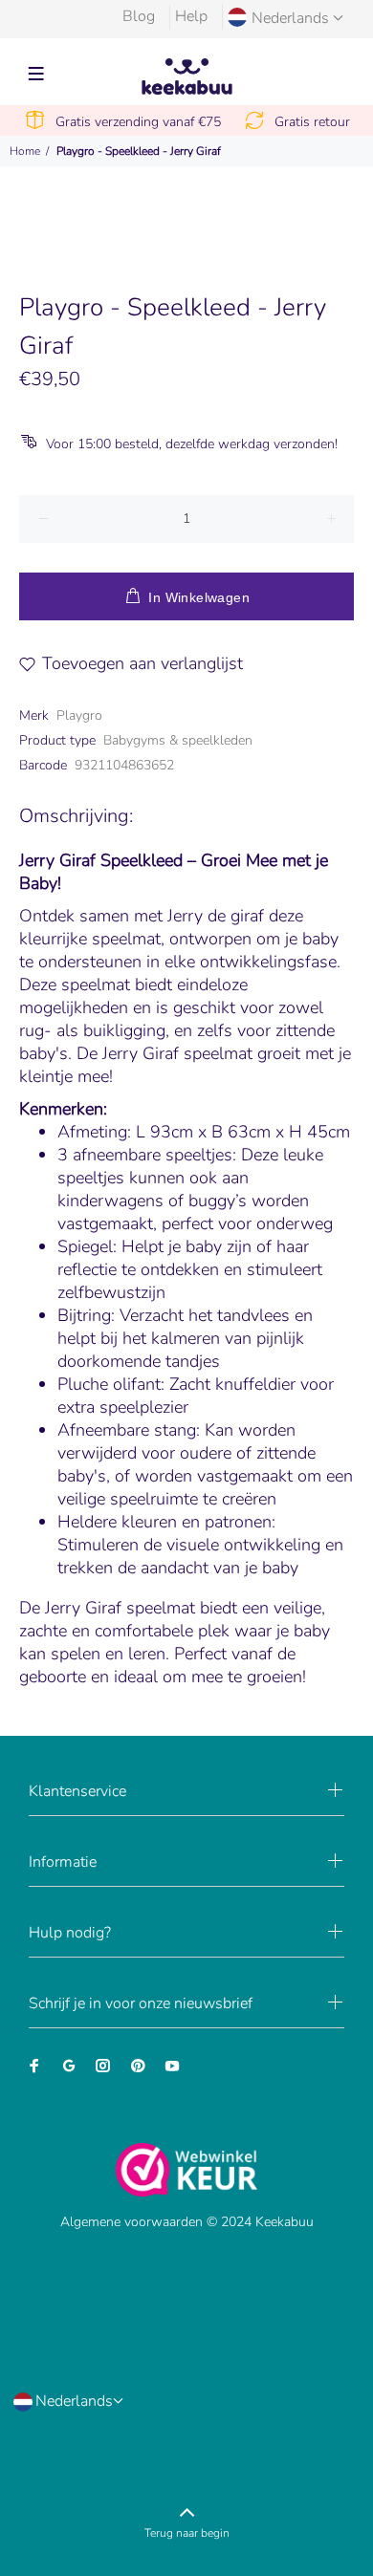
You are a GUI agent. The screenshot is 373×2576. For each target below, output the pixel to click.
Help (191, 16)
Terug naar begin (187, 2533)
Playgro (79, 715)
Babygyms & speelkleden (178, 740)
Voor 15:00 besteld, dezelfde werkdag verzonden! (192, 444)
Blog (139, 16)
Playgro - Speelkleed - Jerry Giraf (139, 151)
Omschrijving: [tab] (76, 816)
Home (25, 151)
